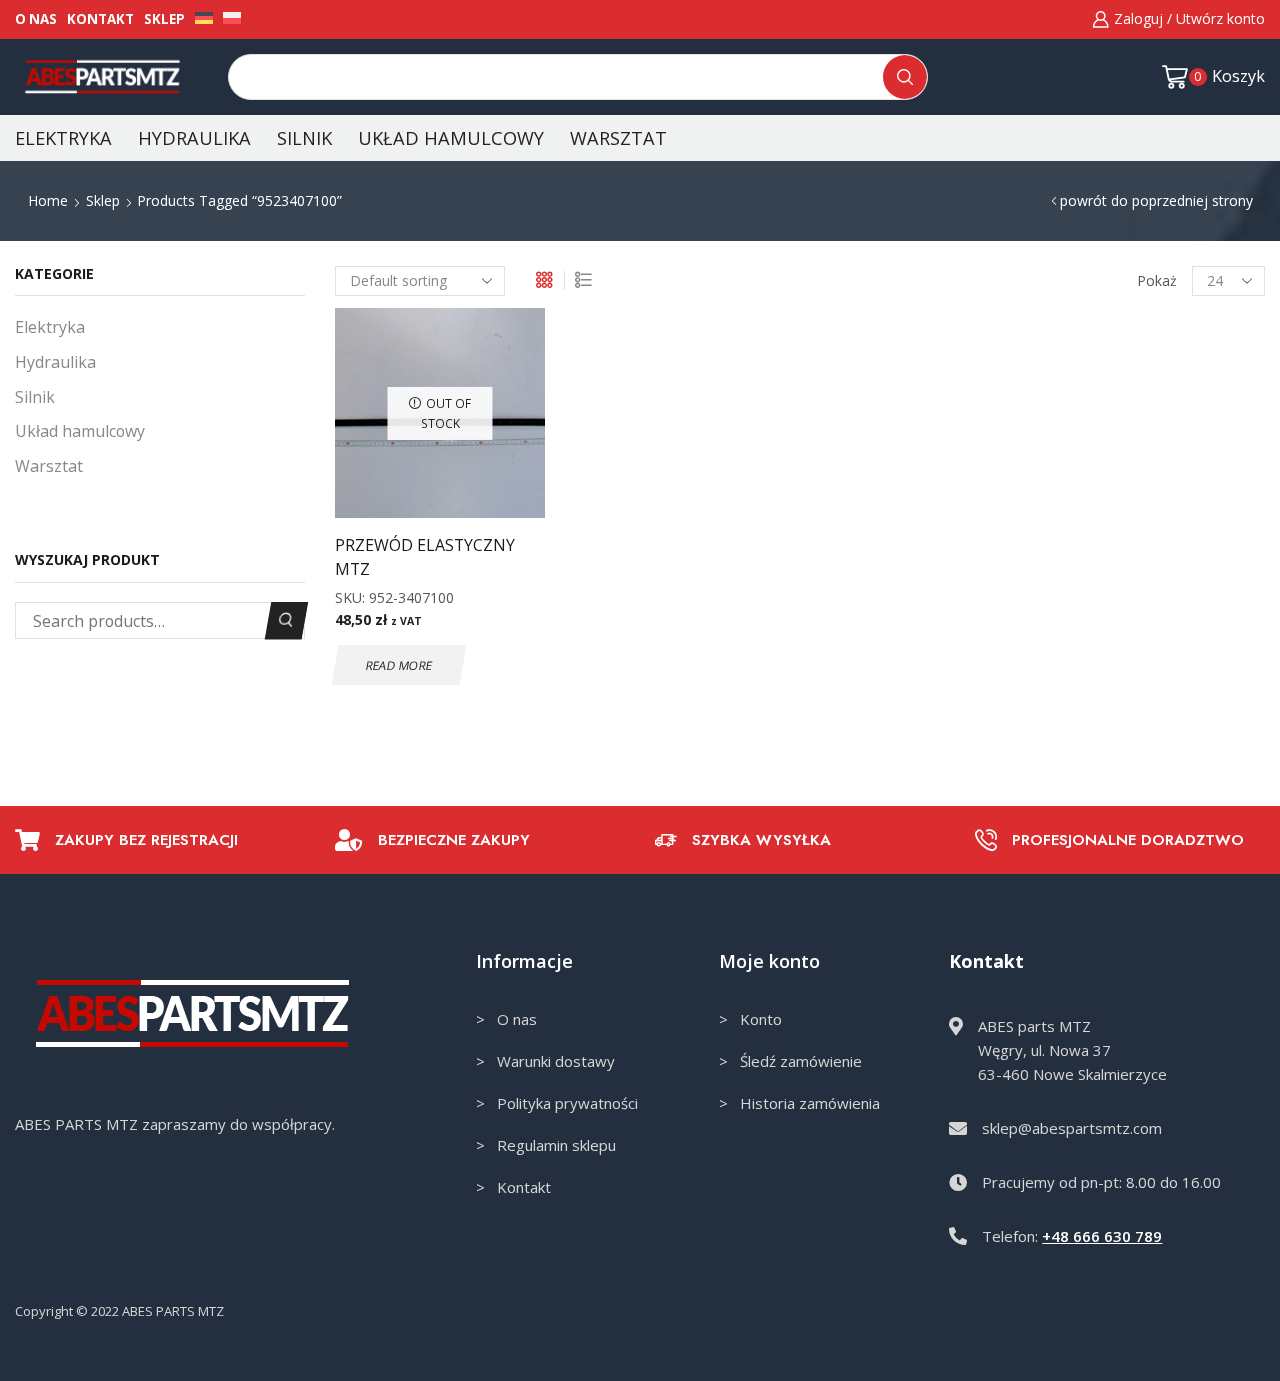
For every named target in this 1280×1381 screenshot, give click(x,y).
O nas (36, 19)
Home (48, 200)
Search (287, 620)
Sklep (164, 19)
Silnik (304, 138)
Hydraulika (194, 138)
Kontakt (100, 19)
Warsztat (618, 138)
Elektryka (63, 138)
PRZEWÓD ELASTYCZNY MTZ (425, 557)
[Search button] (905, 77)
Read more (398, 665)
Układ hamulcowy (451, 138)
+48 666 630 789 (1102, 1236)
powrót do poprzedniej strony (1156, 200)
